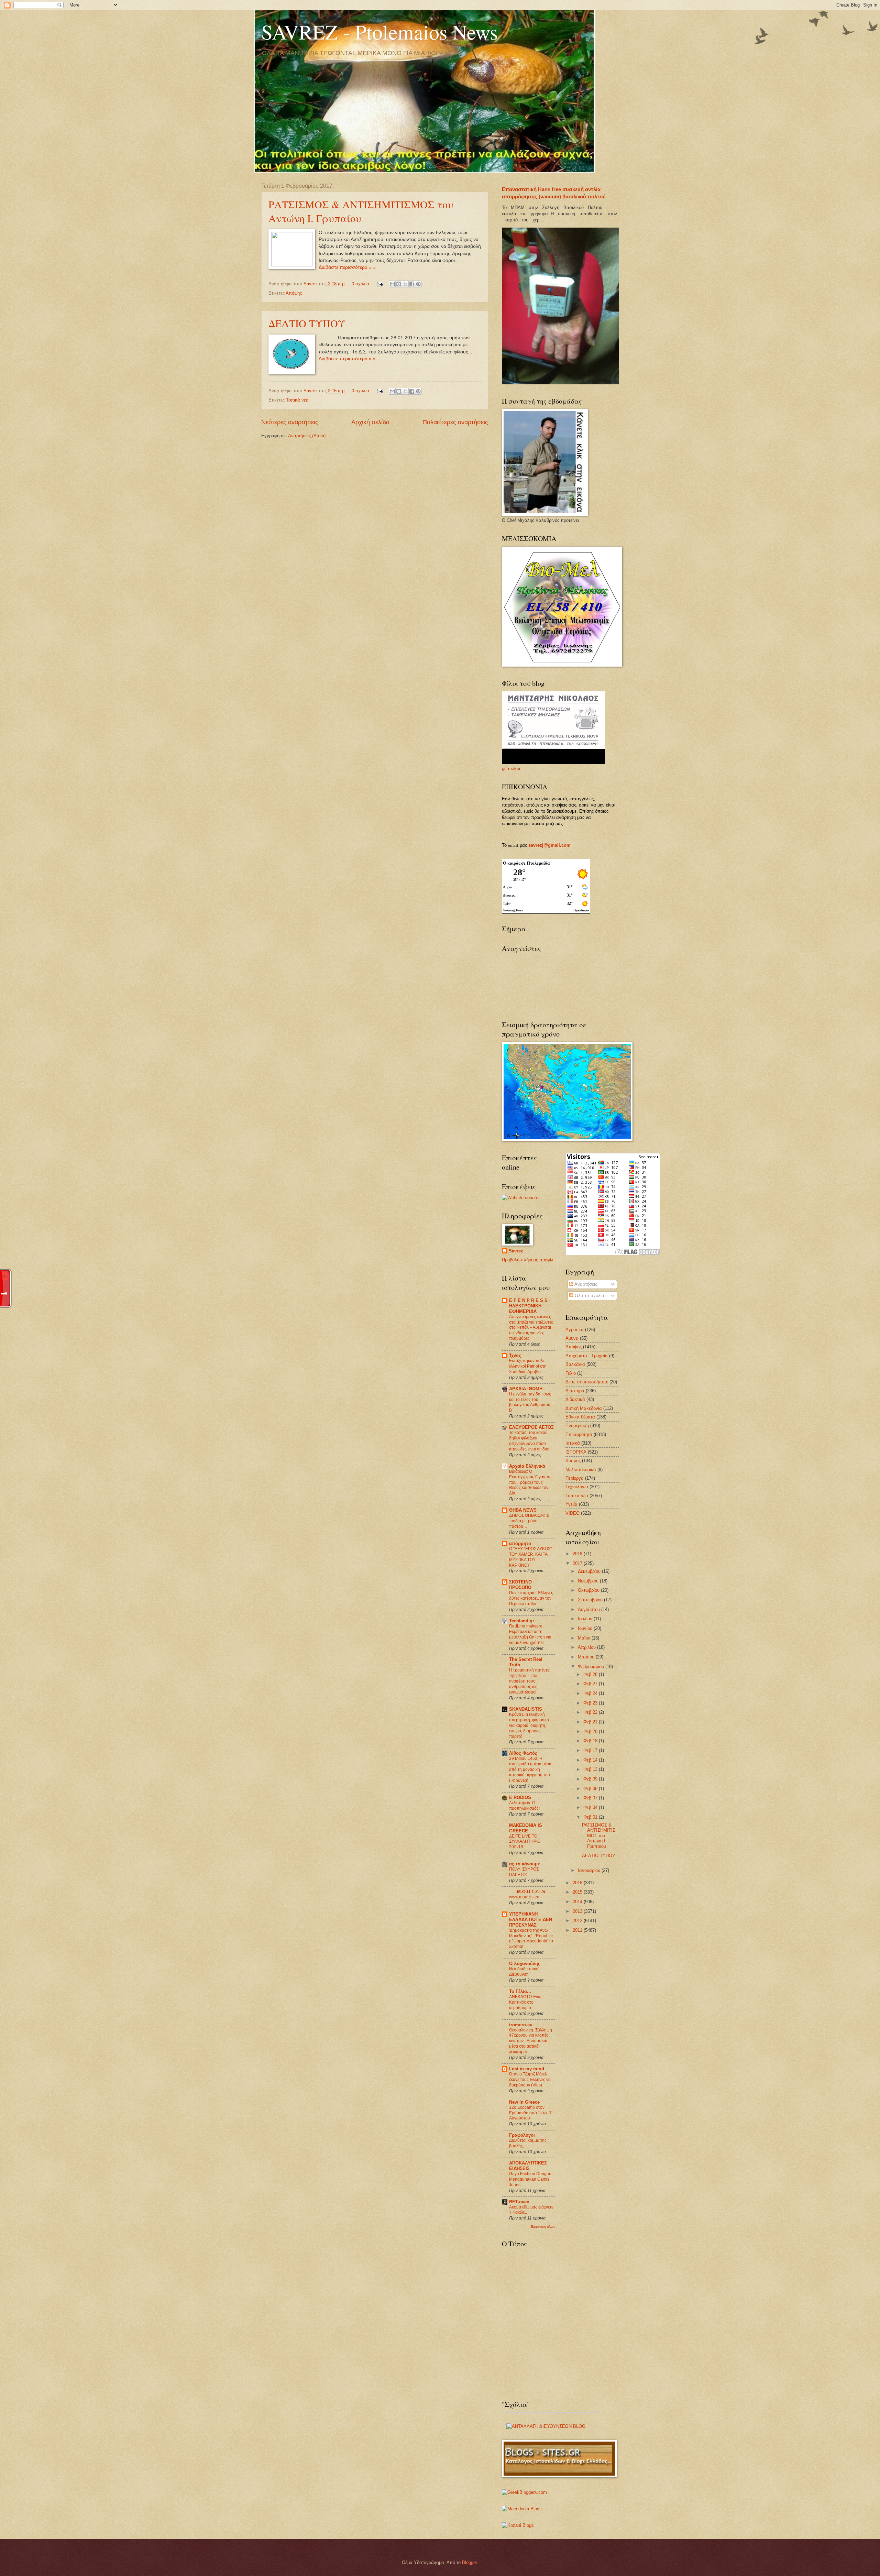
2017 (578, 1563)
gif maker (511, 769)
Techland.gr (522, 1621)
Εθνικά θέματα (580, 1417)
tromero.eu (521, 2025)
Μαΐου (585, 1638)
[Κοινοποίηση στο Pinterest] (418, 284)
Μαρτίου (587, 1657)
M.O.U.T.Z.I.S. (532, 1892)
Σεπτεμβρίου (591, 1600)
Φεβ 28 (591, 1674)
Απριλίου (587, 1647)
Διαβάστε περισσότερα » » (347, 267)
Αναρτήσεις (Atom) (307, 436)
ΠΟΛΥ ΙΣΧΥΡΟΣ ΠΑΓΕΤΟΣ (524, 1872)
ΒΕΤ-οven (519, 2202)
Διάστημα (575, 1391)
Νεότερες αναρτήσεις (290, 422)
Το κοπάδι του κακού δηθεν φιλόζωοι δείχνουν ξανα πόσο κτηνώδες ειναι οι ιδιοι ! (530, 1441)
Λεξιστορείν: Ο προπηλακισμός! (524, 1806)
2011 (578, 1930)
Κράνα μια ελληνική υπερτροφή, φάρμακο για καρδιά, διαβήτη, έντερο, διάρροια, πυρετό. (529, 1725)
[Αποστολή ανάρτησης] (380, 284)
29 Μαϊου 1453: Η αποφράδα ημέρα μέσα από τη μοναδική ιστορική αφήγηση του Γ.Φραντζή (530, 1769)
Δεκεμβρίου (590, 1571)
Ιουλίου (586, 1619)
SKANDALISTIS (526, 1709)
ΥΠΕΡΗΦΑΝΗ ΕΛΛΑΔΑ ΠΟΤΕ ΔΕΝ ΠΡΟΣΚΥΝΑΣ (531, 1920)
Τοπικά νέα (297, 400)
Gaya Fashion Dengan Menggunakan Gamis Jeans (530, 2179)
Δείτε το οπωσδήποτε (587, 1382)
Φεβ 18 (591, 1741)
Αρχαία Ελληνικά (527, 1466)
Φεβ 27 (591, 1684)
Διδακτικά (575, 1399)
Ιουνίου (586, 1628)
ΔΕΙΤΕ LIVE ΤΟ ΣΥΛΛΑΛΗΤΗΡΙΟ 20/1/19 (525, 1842)
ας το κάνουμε (524, 1864)
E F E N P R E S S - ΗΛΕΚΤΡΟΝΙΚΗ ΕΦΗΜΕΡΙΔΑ (530, 1306)
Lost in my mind (527, 2069)
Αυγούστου (590, 1609)
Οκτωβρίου (589, 1590)
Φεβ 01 (591, 1817)
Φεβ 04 (591, 1807)
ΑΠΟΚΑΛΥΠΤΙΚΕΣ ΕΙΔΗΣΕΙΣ (528, 2166)
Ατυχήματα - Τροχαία (587, 1356)
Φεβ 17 (591, 1750)
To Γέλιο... (520, 1991)
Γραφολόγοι (522, 2135)
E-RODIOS (520, 1797)
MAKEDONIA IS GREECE (526, 1828)
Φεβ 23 (591, 1703)
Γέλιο (571, 1373)
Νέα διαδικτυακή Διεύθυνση (524, 1972)
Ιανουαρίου (590, 1870)
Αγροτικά (575, 1330)
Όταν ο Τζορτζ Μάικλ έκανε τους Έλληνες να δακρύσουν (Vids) (530, 2080)
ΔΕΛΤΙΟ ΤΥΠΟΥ (307, 323)
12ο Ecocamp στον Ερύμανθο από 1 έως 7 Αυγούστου (530, 2113)
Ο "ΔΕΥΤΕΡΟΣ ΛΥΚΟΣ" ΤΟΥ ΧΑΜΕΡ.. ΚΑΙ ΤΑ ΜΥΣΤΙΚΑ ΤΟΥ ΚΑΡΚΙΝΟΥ (530, 1557)
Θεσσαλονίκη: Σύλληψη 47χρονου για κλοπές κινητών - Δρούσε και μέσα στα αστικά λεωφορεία (531, 2041)
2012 (578, 1921)
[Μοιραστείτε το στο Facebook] (412, 284)
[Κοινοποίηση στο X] (405, 284)
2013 (578, 1911)
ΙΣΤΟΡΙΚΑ (576, 1452)
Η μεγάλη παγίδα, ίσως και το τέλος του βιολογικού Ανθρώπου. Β (530, 1402)
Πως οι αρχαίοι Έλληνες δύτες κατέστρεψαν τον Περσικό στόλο (531, 1598)
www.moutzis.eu (524, 1897)
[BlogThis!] (399, 284)
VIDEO (573, 1513)
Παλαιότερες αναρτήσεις (455, 422)
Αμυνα (572, 1338)
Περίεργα (575, 1478)
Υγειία (571, 1504)
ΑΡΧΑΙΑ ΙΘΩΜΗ (526, 1389)
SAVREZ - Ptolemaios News (379, 32)
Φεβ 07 (591, 1798)
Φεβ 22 (591, 1712)
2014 (578, 1902)
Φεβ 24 (591, 1693)
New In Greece (524, 2102)
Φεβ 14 (591, 1760)
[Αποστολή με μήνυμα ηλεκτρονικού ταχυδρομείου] (392, 284)
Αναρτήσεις (585, 1284)
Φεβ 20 (591, 1731)
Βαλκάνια (575, 1364)
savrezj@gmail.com (549, 845)
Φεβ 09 (591, 1779)
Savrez (311, 284)
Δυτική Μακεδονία (584, 1408)
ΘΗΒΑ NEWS (523, 1510)
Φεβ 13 (591, 1769)
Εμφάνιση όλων (543, 2227)
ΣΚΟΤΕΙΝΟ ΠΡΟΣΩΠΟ (520, 1585)
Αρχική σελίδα (370, 422)
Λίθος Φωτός (523, 1753)
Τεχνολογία (577, 1487)
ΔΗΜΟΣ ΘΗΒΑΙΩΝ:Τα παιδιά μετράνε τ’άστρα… (529, 1521)
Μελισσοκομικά (581, 1470)
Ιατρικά (573, 1443)
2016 (578, 1883)
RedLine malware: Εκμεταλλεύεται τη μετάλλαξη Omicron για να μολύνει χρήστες (530, 1634)
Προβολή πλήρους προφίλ (528, 1260)
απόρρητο (520, 1543)
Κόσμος (573, 1461)
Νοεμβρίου (589, 1581)
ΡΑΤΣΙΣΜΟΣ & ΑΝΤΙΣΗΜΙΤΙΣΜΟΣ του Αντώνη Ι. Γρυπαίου (361, 211)
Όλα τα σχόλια (589, 1296)
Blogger (469, 2562)
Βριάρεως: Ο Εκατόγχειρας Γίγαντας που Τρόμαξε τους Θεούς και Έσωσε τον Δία (530, 1482)
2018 (578, 1554)
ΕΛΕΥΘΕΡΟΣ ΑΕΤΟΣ (531, 1427)
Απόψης (294, 293)
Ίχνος (515, 1355)
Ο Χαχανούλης (525, 1964)
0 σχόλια (360, 284)
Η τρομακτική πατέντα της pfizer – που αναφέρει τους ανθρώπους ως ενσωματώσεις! (529, 1681)
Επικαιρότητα (579, 1434)
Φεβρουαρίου (592, 1667)
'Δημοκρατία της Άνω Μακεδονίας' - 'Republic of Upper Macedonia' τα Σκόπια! (531, 1939)
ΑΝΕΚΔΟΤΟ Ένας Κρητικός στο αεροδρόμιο (526, 2002)
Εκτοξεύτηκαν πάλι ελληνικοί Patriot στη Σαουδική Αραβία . (528, 1366)
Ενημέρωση (577, 1426)
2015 (578, 1892)
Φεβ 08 (591, 1789)
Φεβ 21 (591, 1722)
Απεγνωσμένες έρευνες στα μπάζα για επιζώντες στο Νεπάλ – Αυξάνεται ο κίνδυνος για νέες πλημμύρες (531, 1328)
